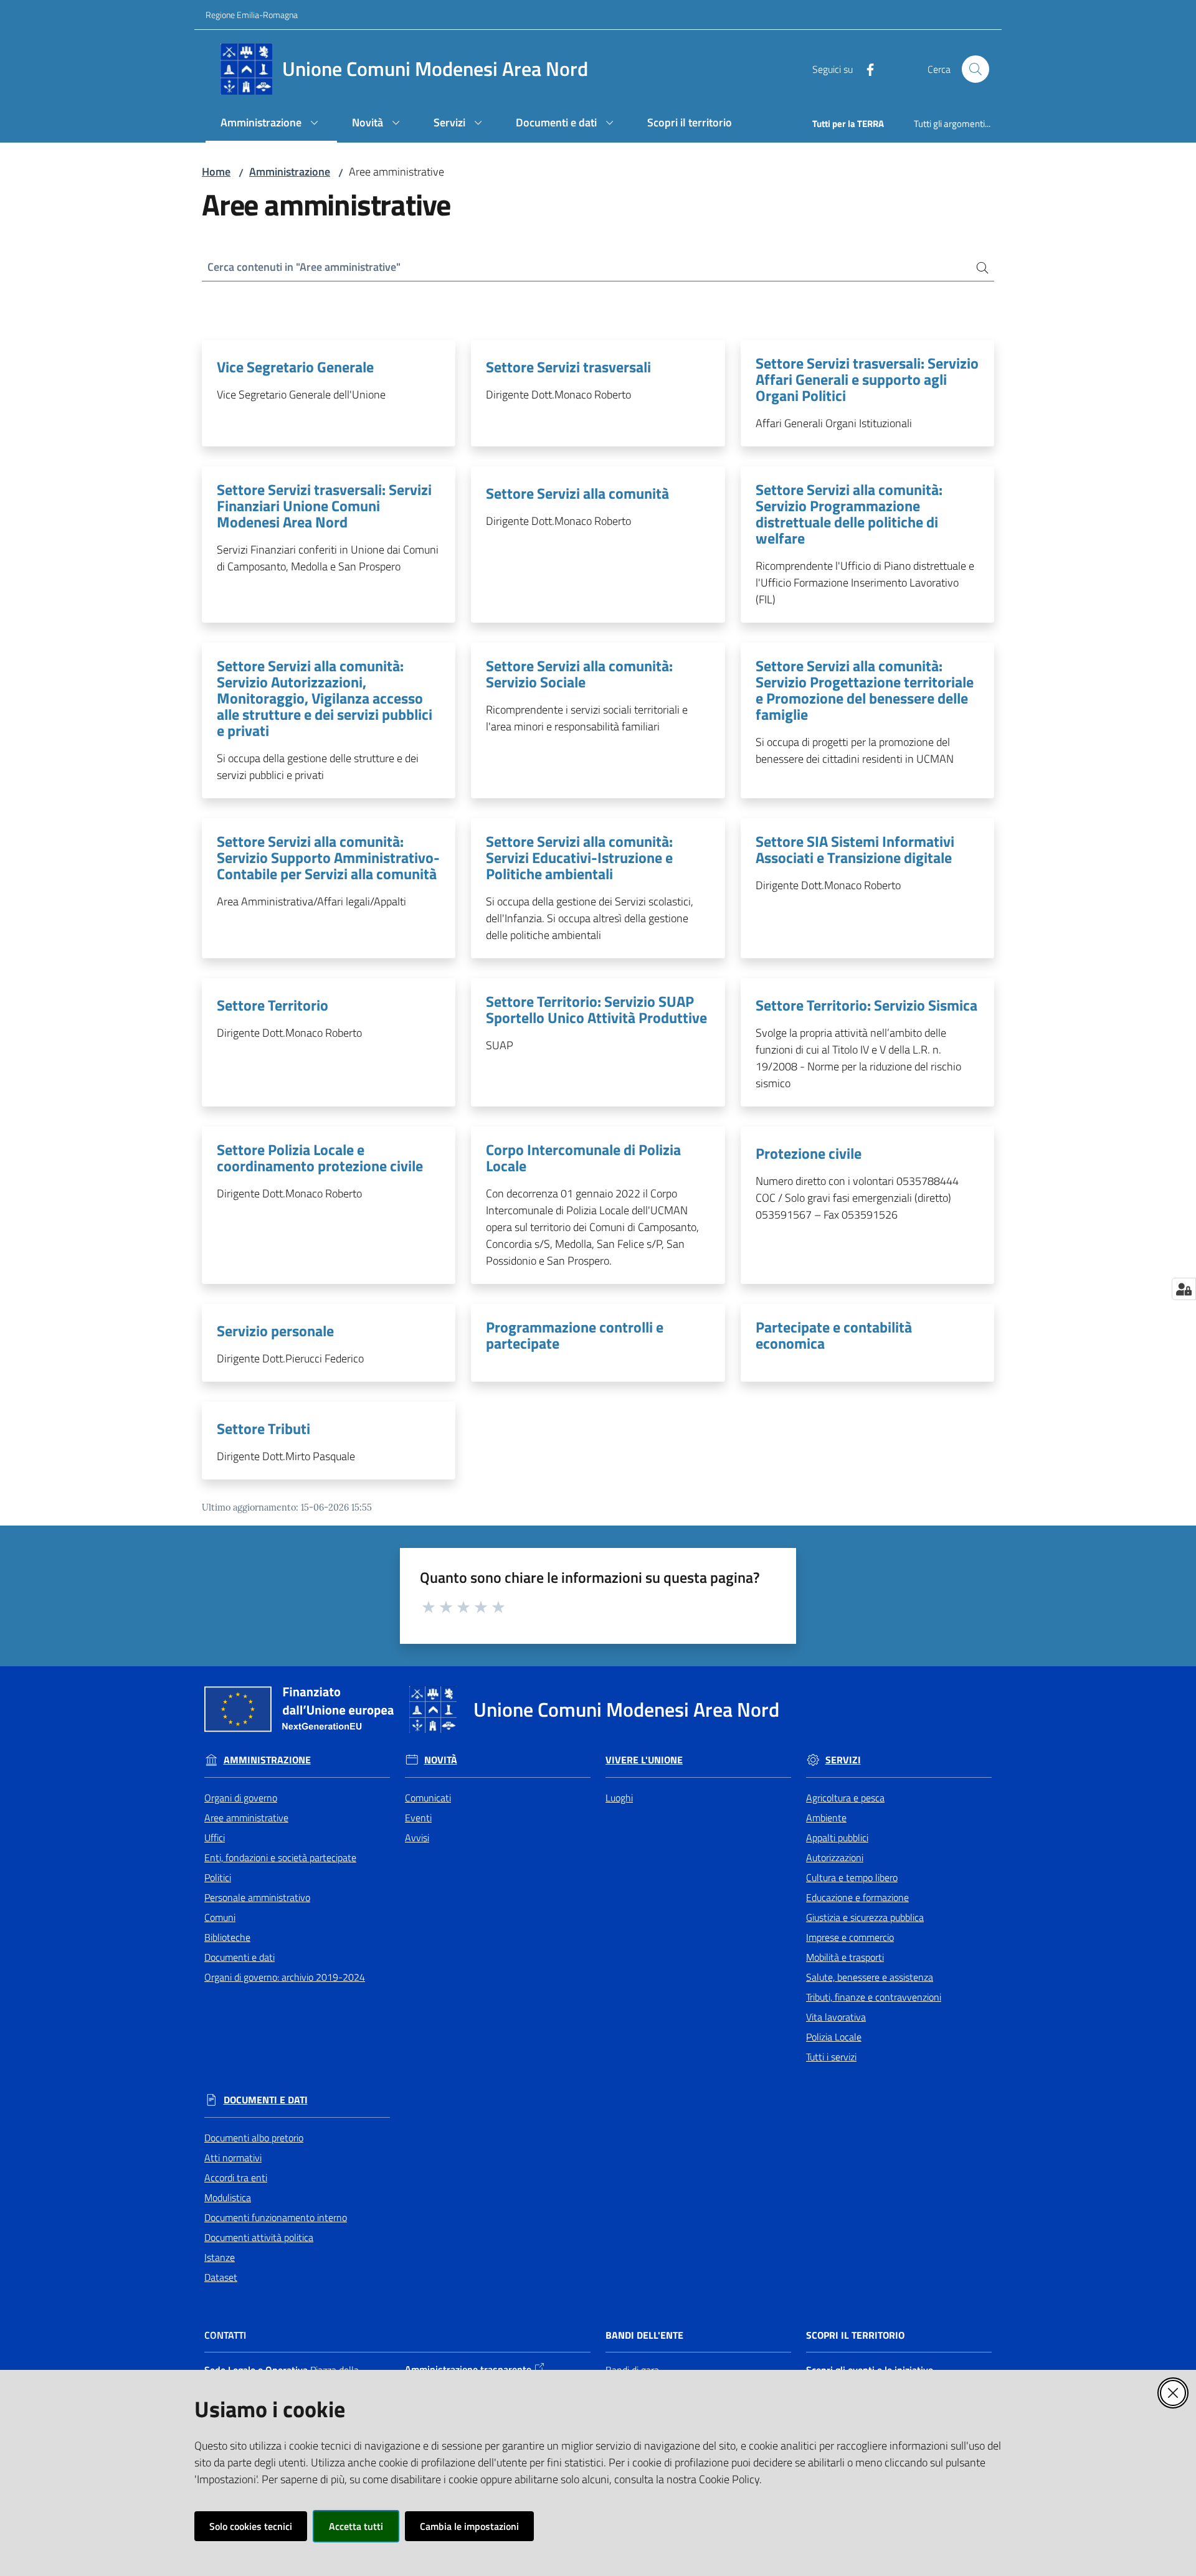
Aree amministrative (246, 1818)
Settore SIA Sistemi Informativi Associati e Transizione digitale (855, 849)
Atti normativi (233, 2158)
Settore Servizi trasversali (568, 367)
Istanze (220, 2257)
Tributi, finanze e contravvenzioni (874, 1997)
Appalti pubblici (837, 1838)
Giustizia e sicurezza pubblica (865, 1917)
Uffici (215, 1838)
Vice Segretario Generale (295, 367)
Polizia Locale (834, 2037)
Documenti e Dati (266, 2100)
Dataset (221, 2277)
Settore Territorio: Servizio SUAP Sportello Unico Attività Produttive (596, 1009)
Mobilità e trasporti (845, 1957)
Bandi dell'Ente (644, 2335)
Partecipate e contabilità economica (834, 1335)
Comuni (220, 1917)
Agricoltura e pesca (845, 1798)
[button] (975, 69)
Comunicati (428, 1798)
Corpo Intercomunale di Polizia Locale (583, 1158)
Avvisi (417, 1838)
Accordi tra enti (236, 2177)
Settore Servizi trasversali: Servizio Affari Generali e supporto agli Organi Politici (867, 379)
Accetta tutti (356, 2526)
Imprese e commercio (850, 1937)
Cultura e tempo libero (852, 1877)
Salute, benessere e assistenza (870, 1977)
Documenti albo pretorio (254, 2138)
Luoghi (619, 1798)
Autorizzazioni (835, 1857)
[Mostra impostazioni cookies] (1184, 1289)
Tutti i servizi (831, 2057)
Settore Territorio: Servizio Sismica (866, 1005)
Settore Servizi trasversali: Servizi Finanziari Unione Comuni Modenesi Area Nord (324, 506)
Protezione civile (809, 1153)
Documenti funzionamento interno (276, 2217)
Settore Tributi (263, 1428)
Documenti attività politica (259, 2237)
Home (216, 172)
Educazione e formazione (857, 1897)
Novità (441, 1760)
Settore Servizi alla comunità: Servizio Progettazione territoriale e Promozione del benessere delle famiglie (865, 690)
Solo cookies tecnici (251, 2526)
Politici (218, 1877)
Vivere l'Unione (644, 1760)
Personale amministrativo (257, 1897)
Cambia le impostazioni (469, 2526)
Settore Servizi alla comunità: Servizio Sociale (579, 674)
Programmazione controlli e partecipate (575, 1335)
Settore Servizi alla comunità (577, 493)
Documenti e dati (240, 1957)
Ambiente (826, 1818)
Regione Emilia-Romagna (252, 15)
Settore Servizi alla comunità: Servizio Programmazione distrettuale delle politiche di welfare (849, 514)
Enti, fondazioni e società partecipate (280, 1857)
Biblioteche (227, 1937)
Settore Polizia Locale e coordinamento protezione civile (320, 1158)
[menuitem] (271, 124)
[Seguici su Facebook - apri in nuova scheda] (865, 68)
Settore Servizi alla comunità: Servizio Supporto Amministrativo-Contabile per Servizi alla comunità (328, 857)
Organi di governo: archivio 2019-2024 (285, 1977)
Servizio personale (275, 1331)
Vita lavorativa (836, 2017)
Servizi (843, 1760)
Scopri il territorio (855, 2335)
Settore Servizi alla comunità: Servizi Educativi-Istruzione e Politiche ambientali (579, 857)
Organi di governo (241, 1798)
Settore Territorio (273, 1005)
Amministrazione (290, 172)
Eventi (418, 1818)
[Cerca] (978, 267)
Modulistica (228, 2197)
